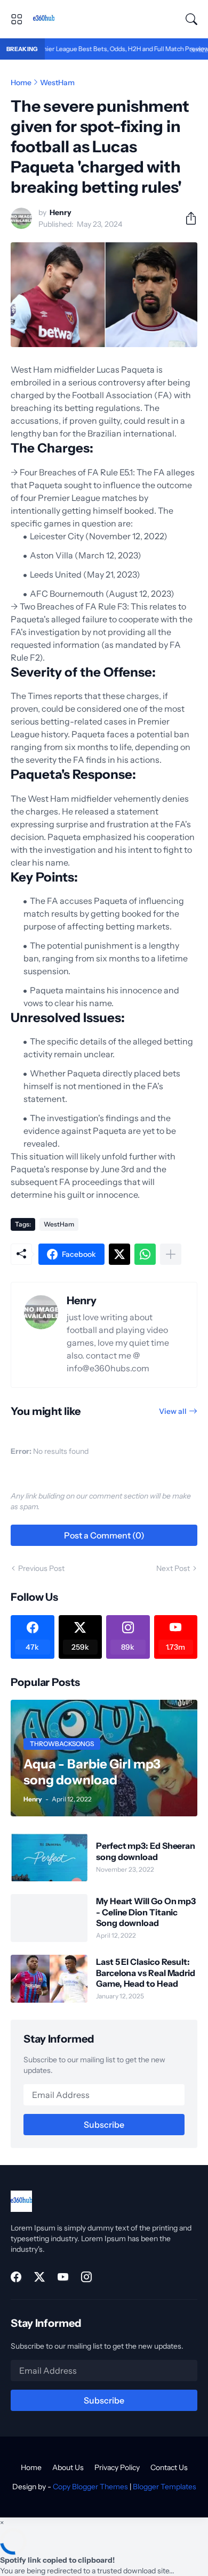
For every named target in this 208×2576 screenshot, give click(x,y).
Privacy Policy (117, 2467)
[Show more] (171, 1254)
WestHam (57, 83)
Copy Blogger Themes (90, 2487)
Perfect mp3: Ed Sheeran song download (146, 1851)
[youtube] (63, 2277)
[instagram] (86, 2277)
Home (21, 83)
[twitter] (39, 2277)
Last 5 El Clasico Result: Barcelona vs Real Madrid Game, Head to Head (146, 1973)
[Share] (187, 218)
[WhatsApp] (145, 1254)
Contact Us (169, 2467)
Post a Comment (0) (104, 1535)
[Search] (191, 19)
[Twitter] (119, 1254)
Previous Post (41, 1568)
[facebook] (16, 2277)
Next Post (173, 1568)
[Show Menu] (17, 19)
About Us (68, 2467)
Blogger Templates (165, 2487)
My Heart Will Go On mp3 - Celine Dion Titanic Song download (146, 1912)
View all (173, 1411)
